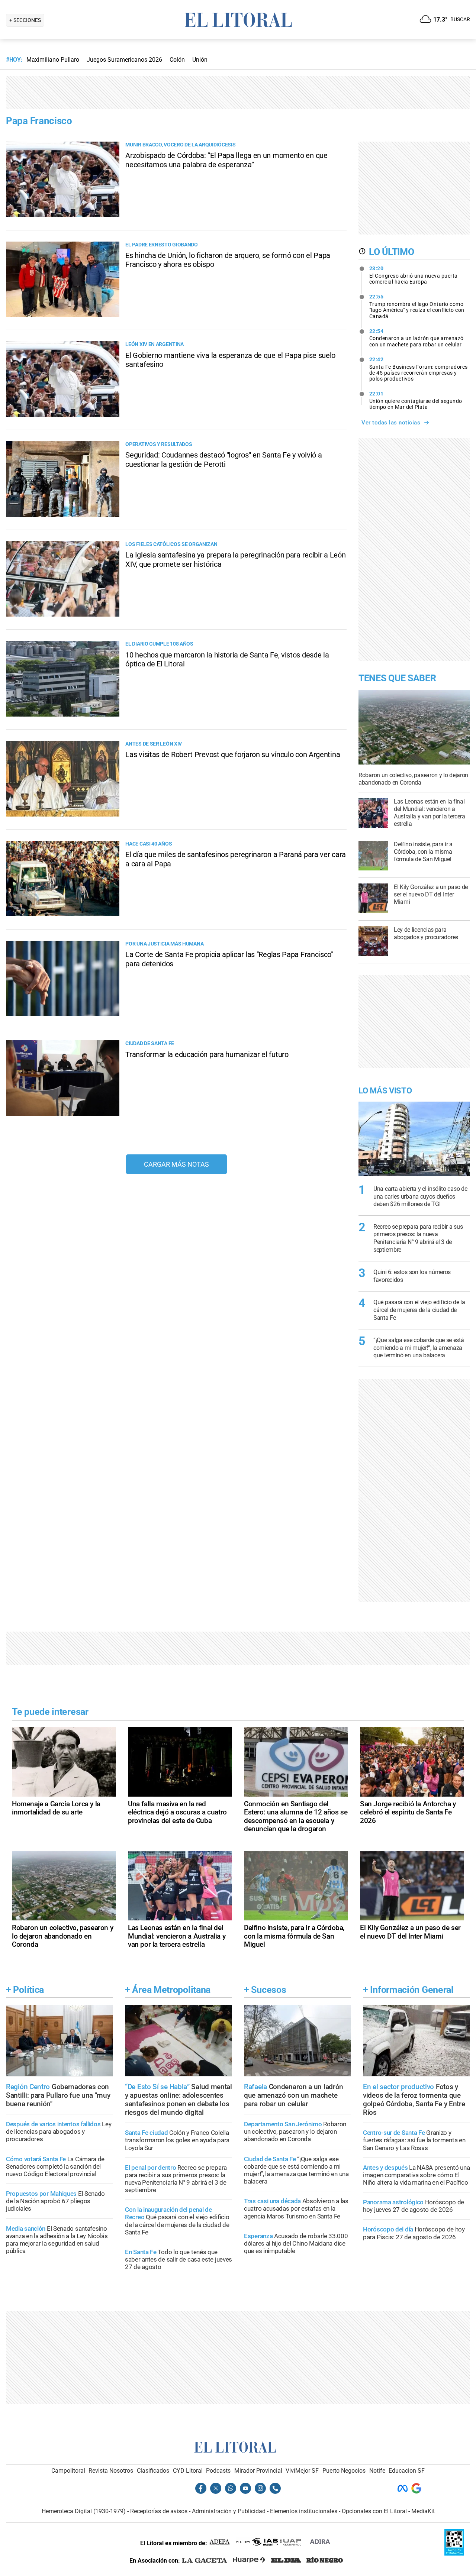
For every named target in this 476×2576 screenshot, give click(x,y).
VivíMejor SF (302, 2471)
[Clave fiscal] (454, 2554)
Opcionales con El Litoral (374, 2511)
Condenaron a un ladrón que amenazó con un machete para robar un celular (416, 338)
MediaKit (423, 2511)
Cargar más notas (176, 1164)
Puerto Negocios (344, 2471)
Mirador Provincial (258, 2471)
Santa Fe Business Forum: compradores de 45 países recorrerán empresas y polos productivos (419, 369)
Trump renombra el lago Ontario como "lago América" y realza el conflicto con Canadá (417, 306)
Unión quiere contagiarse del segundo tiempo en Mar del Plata (416, 400)
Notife (377, 2471)
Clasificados (153, 2471)
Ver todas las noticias (391, 423)
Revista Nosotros (111, 2471)
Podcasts (218, 2471)
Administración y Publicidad (229, 2511)
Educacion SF (407, 2471)
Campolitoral (68, 2471)
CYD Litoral (188, 2471)
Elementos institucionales (304, 2511)
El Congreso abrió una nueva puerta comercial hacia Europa (414, 275)
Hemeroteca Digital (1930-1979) (84, 2511)
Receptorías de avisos (159, 2511)
